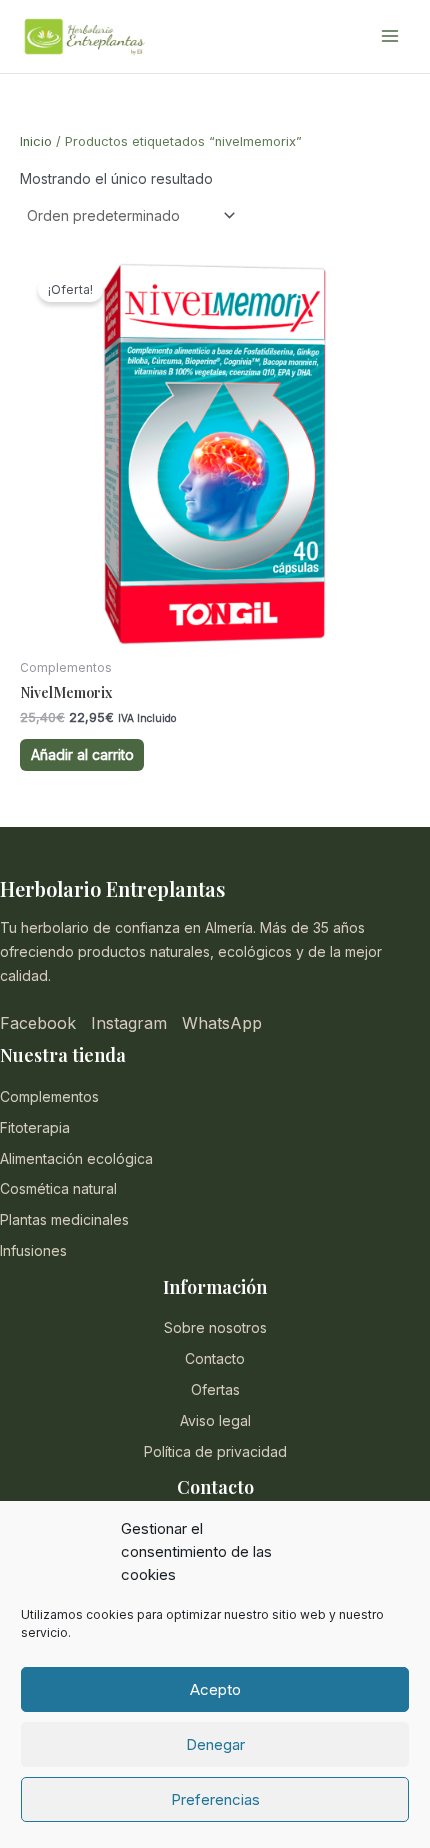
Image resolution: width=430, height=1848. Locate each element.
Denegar (215, 1744)
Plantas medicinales (64, 1219)
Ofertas (215, 1389)
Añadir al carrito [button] (82, 754)
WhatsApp (222, 1023)
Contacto (215, 1358)
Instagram (129, 1023)
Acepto (215, 1689)
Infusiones (33, 1250)
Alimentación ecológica (76, 1158)
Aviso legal (215, 1420)
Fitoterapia (35, 1127)
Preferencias (215, 1799)
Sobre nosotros (215, 1327)
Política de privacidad (215, 1451)
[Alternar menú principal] (390, 37)
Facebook (38, 1023)
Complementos (49, 1096)
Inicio (36, 141)
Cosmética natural (58, 1188)
